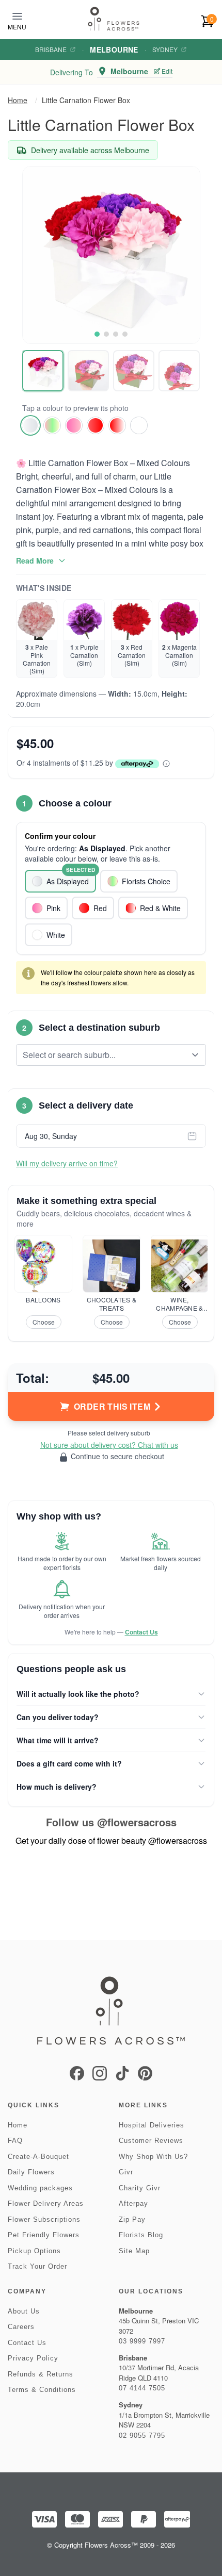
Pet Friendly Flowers (44, 2235)
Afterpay (133, 2203)
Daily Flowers (31, 2172)
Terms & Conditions (42, 2390)
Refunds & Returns (41, 2374)
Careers (21, 2327)
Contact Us (141, 1632)
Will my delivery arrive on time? (67, 1163)
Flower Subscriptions (44, 2219)
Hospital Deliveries (152, 2125)
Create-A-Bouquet (38, 2157)
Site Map (134, 2251)
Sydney (165, 49)
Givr (126, 2172)
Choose (44, 1322)
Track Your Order (37, 2266)
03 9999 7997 (142, 2341)
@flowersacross (137, 1822)
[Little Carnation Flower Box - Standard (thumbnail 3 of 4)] (134, 371)
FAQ (15, 2141)
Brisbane (51, 49)
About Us (24, 2311)
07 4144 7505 (142, 2388)
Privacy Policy (33, 2358)
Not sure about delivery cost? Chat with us (109, 1445)
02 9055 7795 (142, 2435)
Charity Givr (140, 2188)
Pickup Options (34, 2251)
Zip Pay (132, 2219)
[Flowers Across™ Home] (114, 19)
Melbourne (114, 49)
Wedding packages (40, 2188)
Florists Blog (141, 2235)
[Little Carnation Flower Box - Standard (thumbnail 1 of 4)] (43, 371)
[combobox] (104, 1055)
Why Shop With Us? (153, 2157)
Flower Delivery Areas (46, 2203)
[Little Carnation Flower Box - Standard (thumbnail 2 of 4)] (88, 371)
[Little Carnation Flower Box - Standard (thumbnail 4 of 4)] (179, 371)
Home (18, 100)
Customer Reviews (151, 2141)
